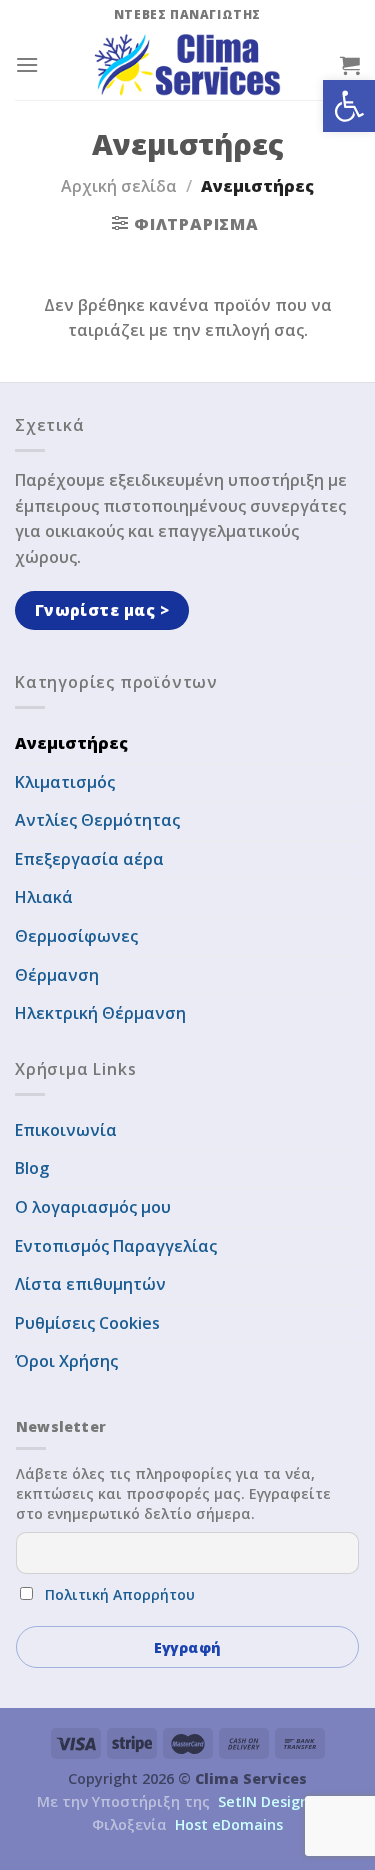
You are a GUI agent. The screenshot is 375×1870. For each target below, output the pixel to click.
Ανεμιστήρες (71, 743)
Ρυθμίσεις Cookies (87, 1323)
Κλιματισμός (65, 782)
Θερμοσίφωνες (76, 936)
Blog (32, 1168)
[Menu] (27, 64)
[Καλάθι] (350, 65)
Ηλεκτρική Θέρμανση (100, 1013)
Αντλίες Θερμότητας (97, 820)
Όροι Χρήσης (66, 1361)
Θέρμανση (57, 975)
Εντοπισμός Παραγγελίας (116, 1246)
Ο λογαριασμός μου (93, 1207)
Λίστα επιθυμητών (90, 1284)
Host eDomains (229, 1824)
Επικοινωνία (66, 1130)
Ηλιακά (44, 897)
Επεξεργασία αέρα (89, 859)
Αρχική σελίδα (119, 186)
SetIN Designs (267, 1801)
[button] (349, 106)
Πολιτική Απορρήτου (120, 1594)
